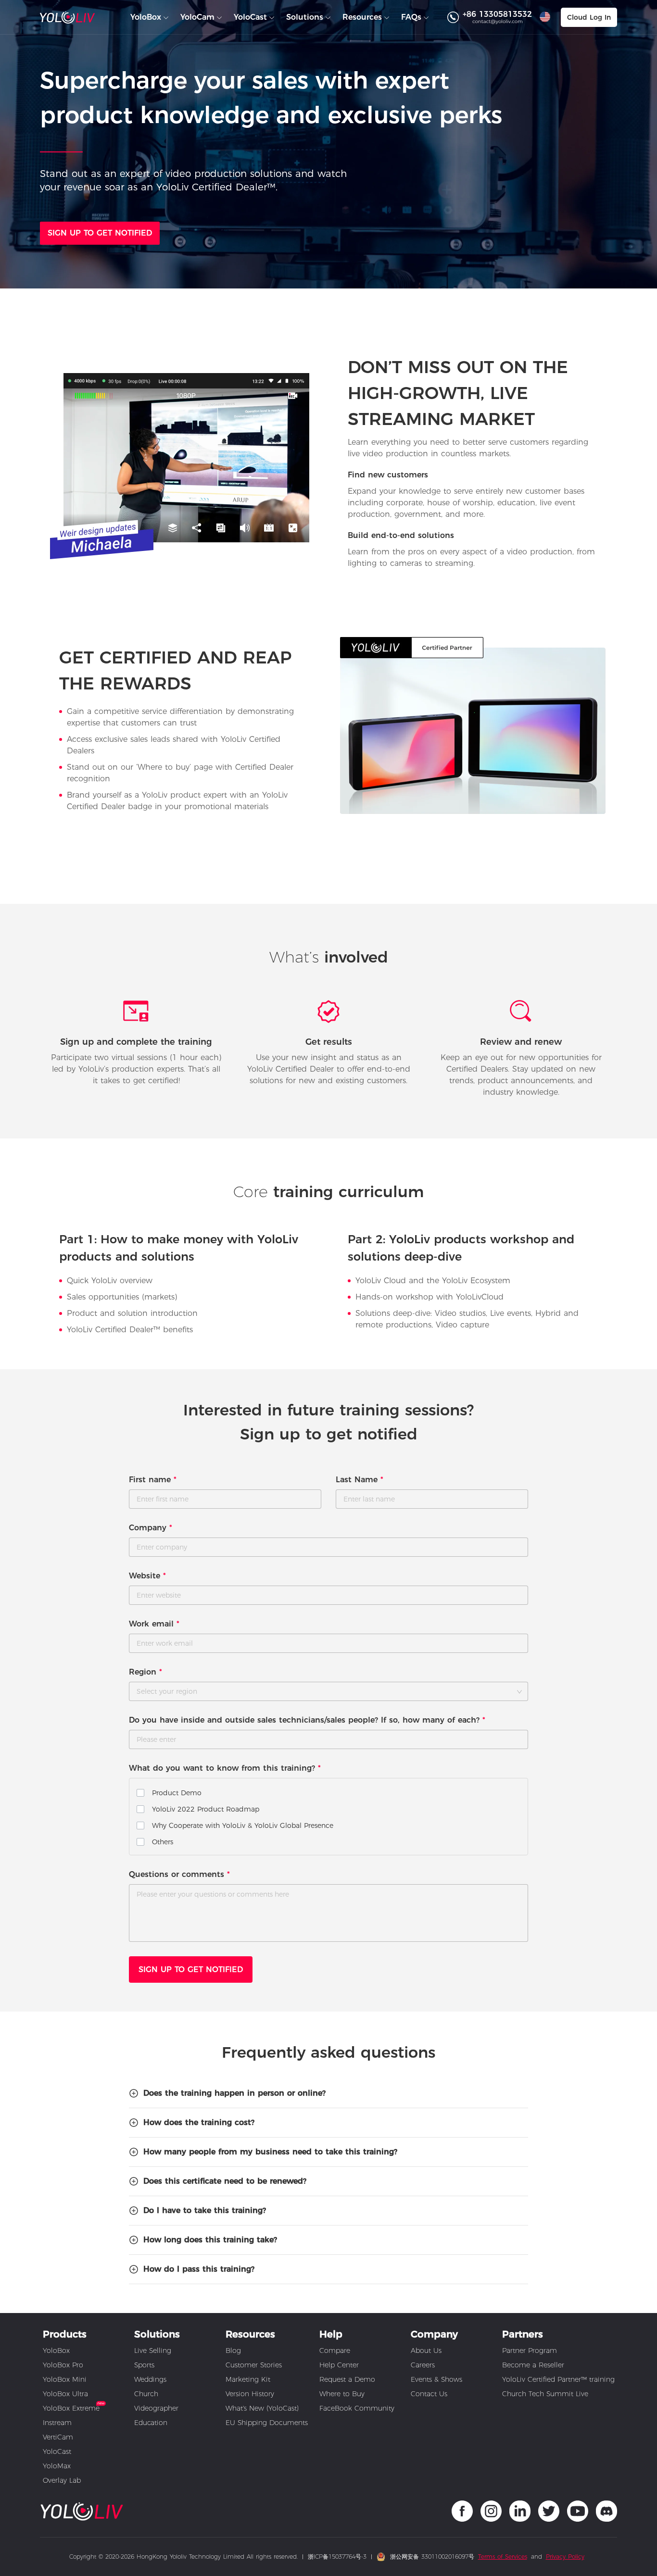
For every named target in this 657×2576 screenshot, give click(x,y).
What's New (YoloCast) (262, 2408)
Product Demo (177, 1793)
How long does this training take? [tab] (210, 2240)
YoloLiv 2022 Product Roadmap (206, 1809)
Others (163, 1842)
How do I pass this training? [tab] (199, 2269)
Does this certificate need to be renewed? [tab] (225, 2181)
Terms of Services (503, 2557)
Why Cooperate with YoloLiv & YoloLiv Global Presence (243, 1826)
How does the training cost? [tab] (199, 2122)
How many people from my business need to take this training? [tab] (270, 2152)
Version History (250, 2394)
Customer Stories (254, 2365)
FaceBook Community (357, 2408)
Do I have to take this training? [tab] (205, 2210)
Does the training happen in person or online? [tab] (234, 2093)
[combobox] (328, 1691)
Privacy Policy (565, 2557)
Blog (233, 2351)
